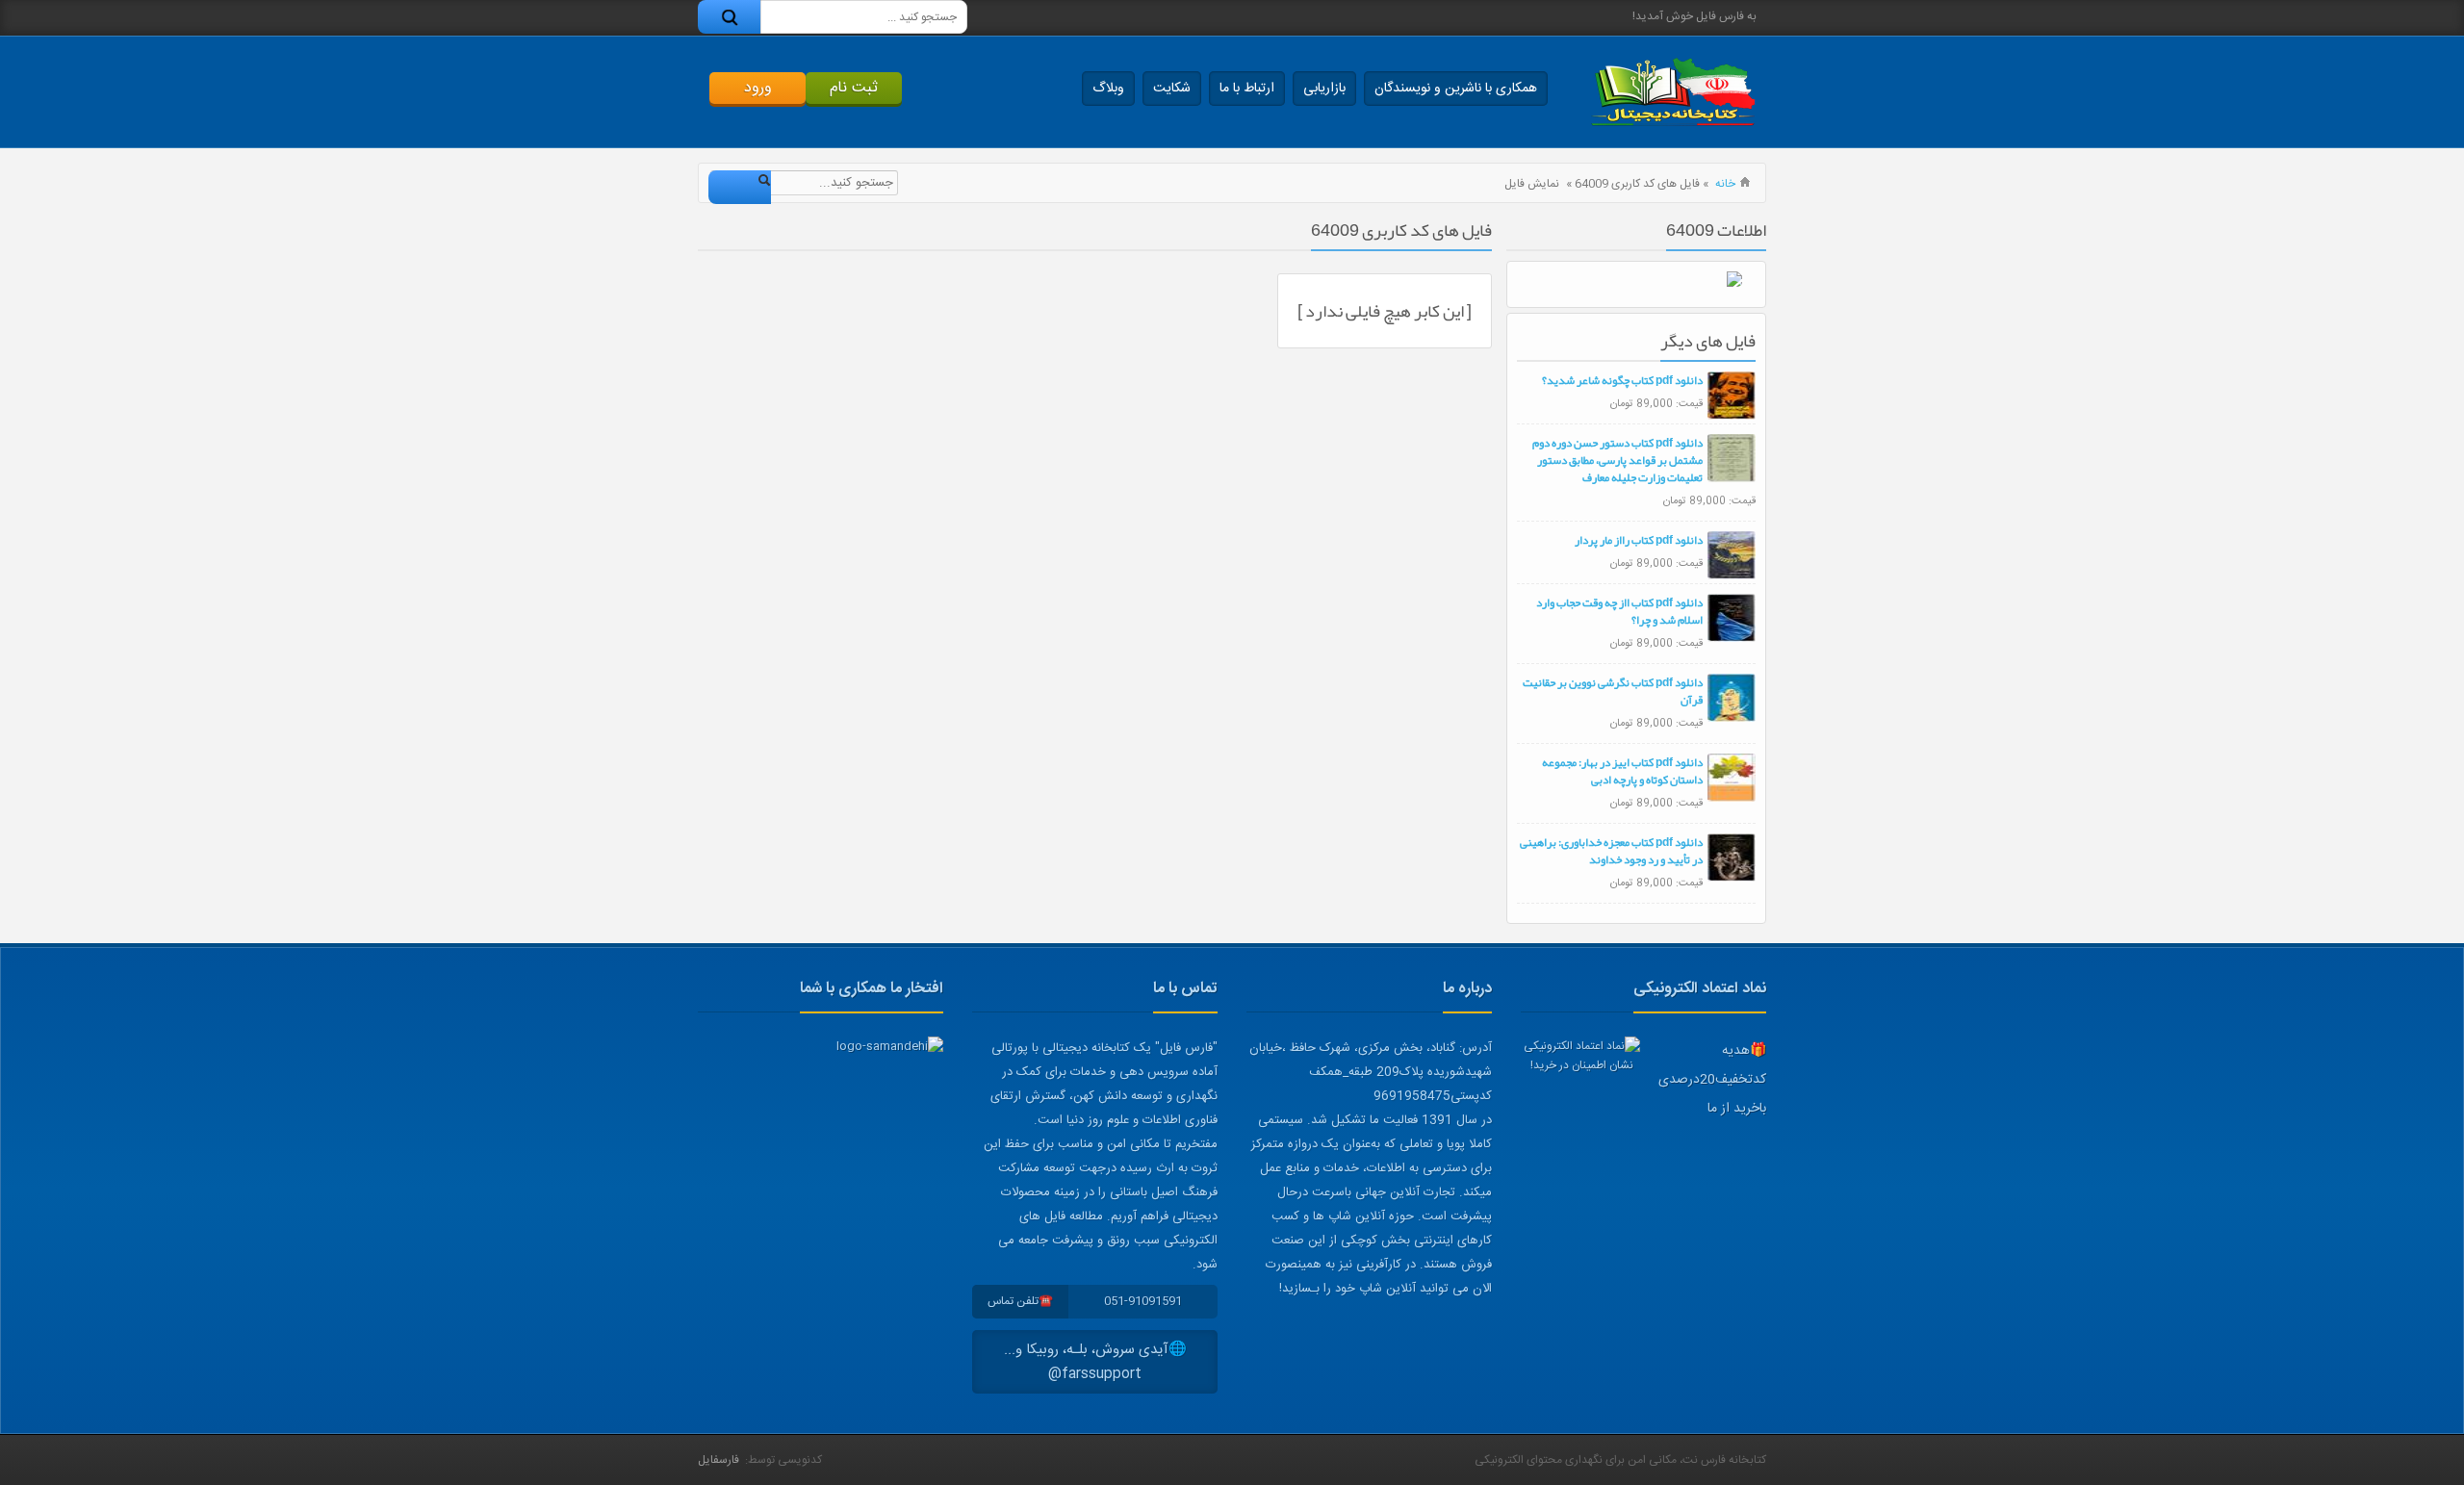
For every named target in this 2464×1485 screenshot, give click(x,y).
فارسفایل (719, 1460)
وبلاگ (1108, 89)
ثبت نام (854, 88)
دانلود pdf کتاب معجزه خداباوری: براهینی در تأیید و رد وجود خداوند (1611, 851)
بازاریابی (1324, 89)
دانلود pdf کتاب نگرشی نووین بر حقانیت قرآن (1613, 691)
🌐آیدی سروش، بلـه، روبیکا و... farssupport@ (1095, 1362)
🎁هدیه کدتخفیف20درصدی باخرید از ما (1712, 1080)
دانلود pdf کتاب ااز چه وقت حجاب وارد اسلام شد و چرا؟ (1619, 611)
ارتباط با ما (1247, 89)
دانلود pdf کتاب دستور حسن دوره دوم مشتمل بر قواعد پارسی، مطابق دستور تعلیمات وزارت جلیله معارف (1617, 460)
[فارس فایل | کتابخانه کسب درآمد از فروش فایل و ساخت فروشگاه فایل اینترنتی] (1673, 92)
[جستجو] (729, 17)
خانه (1725, 184)
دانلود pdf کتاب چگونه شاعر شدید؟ (1622, 380)
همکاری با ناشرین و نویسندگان (1456, 89)
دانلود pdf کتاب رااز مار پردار (1639, 540)
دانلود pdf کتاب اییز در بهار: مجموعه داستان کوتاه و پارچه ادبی (1622, 771)
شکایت (1172, 89)
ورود (758, 88)
